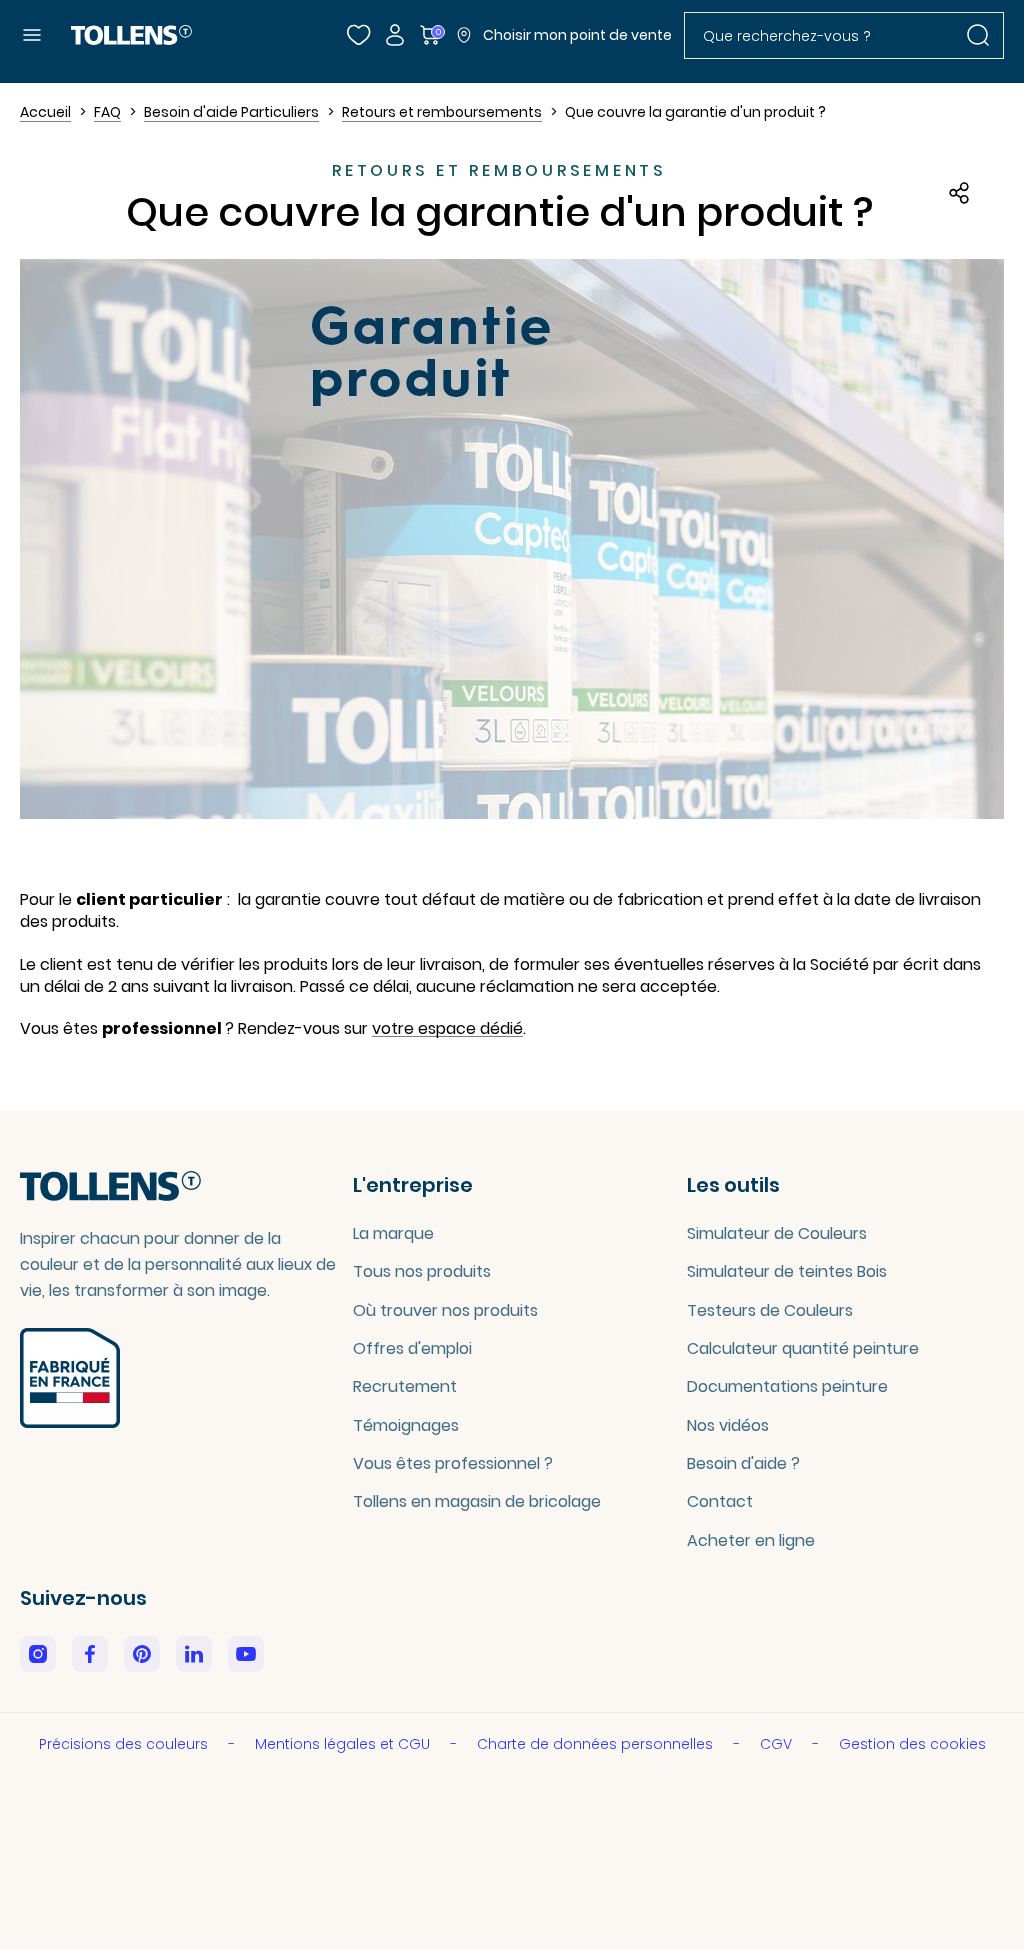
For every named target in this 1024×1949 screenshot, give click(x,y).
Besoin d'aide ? (743, 1463)
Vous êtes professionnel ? (453, 1463)
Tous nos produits (422, 1271)
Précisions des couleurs (125, 1744)
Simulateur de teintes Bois (787, 1271)
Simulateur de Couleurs (777, 1233)
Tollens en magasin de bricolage (477, 1501)
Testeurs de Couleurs (770, 1310)
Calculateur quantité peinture (803, 1348)
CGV (778, 1744)
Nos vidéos (728, 1425)
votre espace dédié (447, 1029)
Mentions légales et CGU (344, 1744)
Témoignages (406, 1425)
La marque (393, 1233)
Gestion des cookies (912, 1744)
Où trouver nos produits (445, 1310)
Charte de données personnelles (597, 1744)
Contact (720, 1501)
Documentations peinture (787, 1386)
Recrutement (405, 1386)
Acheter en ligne (751, 1540)
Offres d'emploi (412, 1348)
